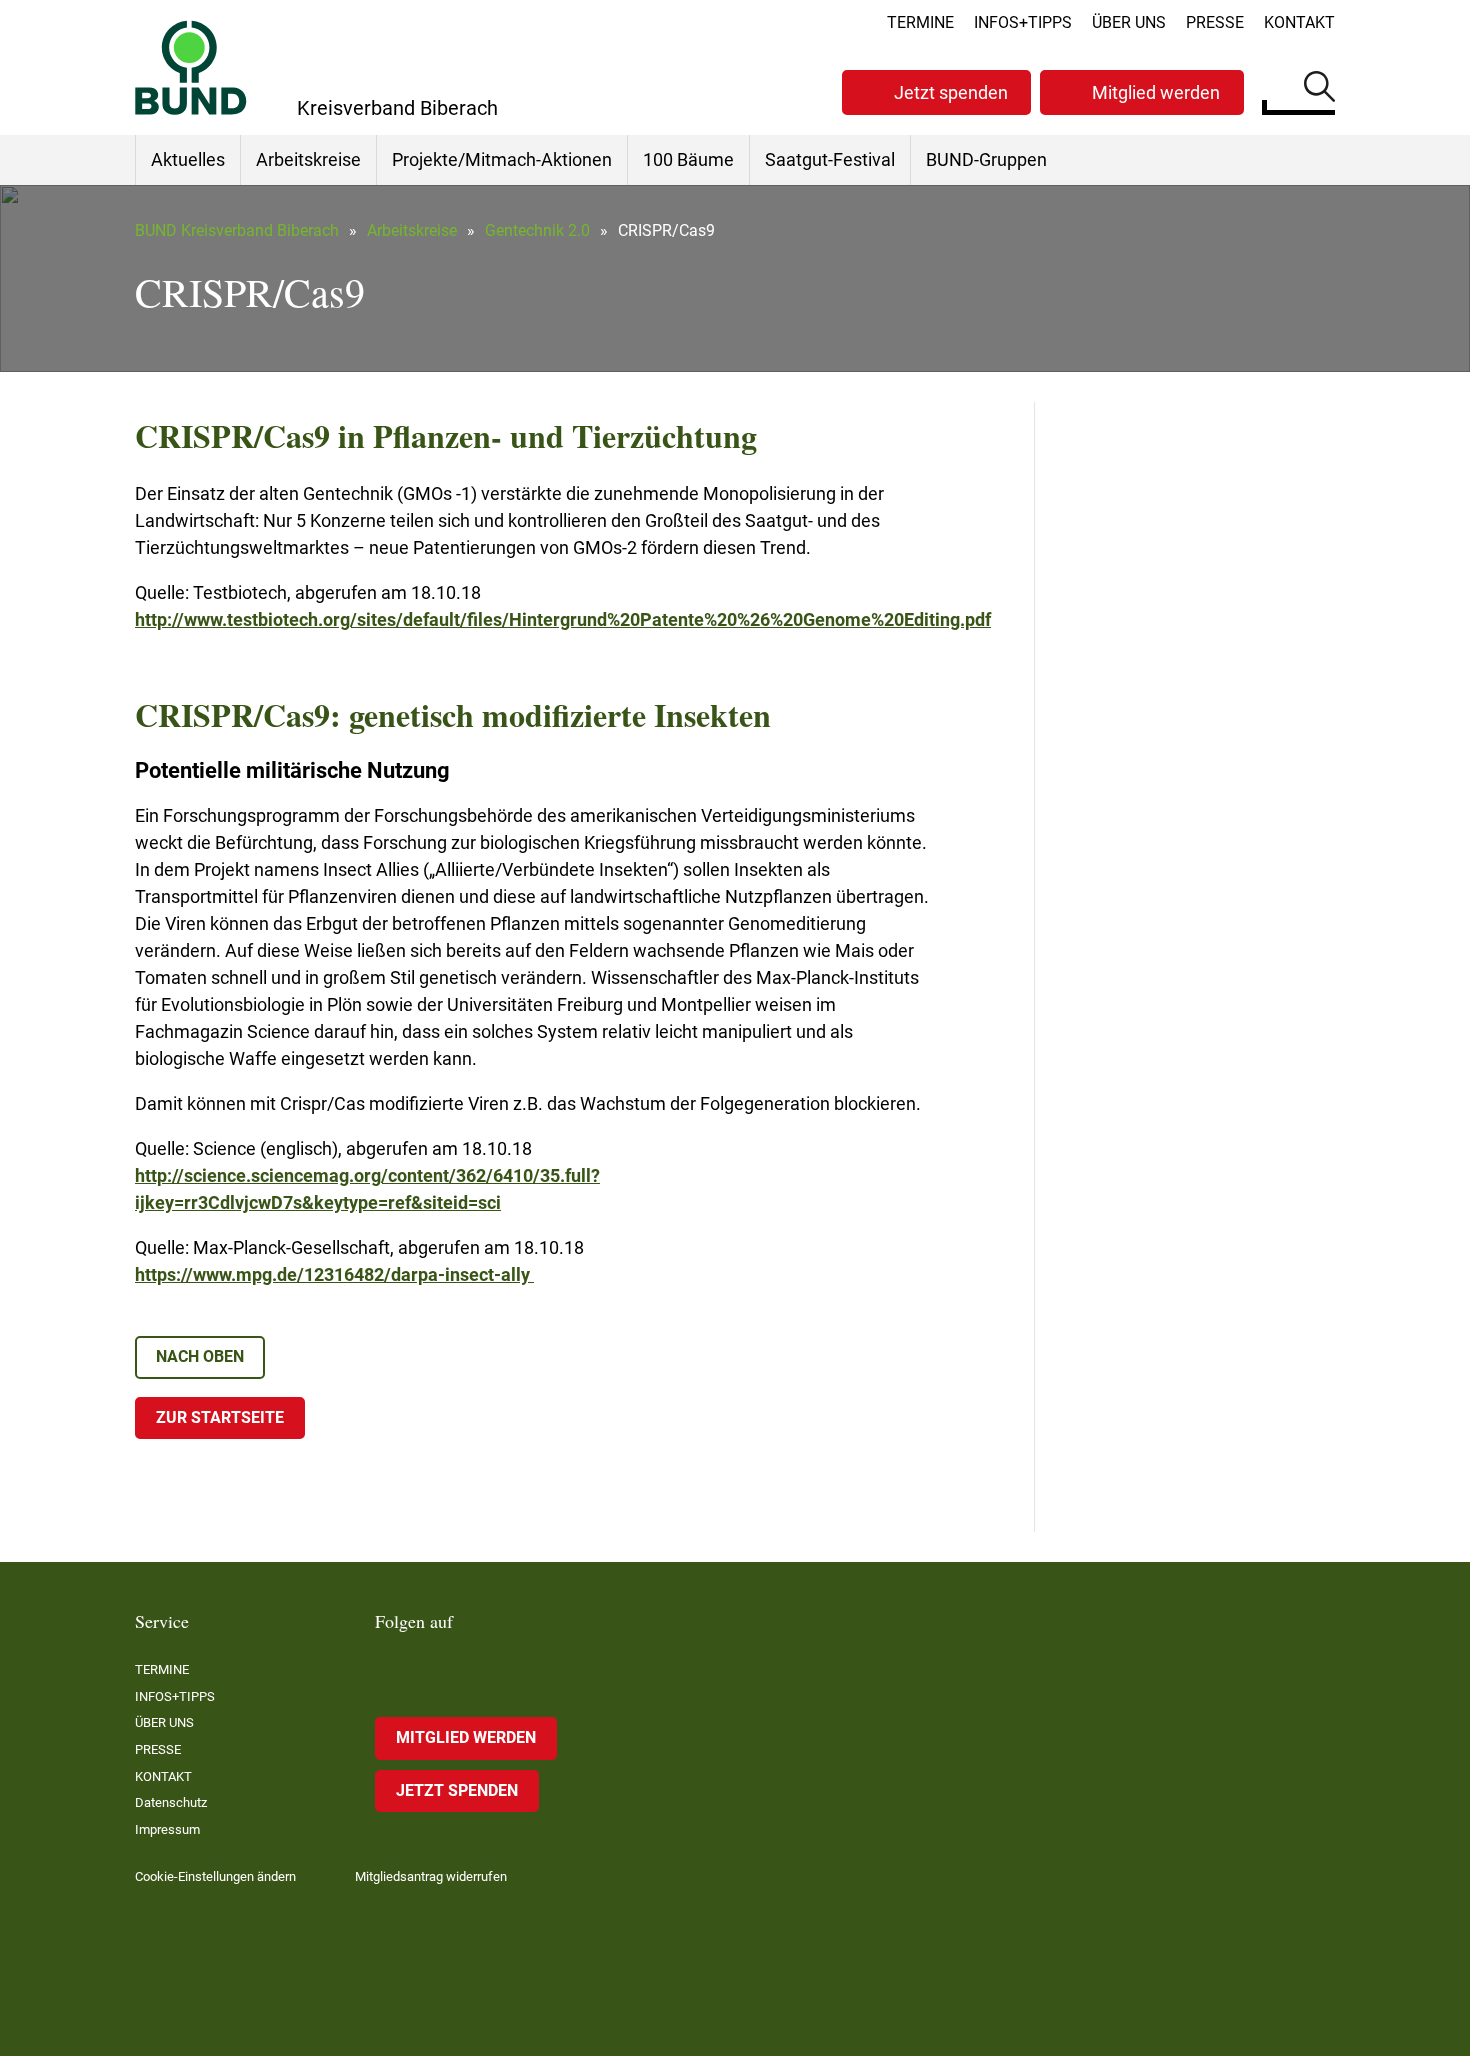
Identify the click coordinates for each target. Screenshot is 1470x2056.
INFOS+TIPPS (1023, 22)
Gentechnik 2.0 (537, 230)
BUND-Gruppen (986, 159)
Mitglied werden (1156, 92)
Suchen (1319, 90)
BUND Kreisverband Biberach (237, 230)
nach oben (200, 1356)
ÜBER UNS (1129, 22)
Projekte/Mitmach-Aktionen (502, 159)
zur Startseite (220, 1417)
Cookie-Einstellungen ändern (215, 1876)
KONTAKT (1299, 22)
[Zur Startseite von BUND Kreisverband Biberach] (191, 67)
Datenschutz (171, 1802)
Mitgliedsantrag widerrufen (431, 1876)
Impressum (167, 1829)
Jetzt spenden (951, 92)
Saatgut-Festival (830, 159)
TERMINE (920, 22)
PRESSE (1215, 22)
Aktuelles (188, 159)
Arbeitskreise (308, 159)
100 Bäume (688, 159)
